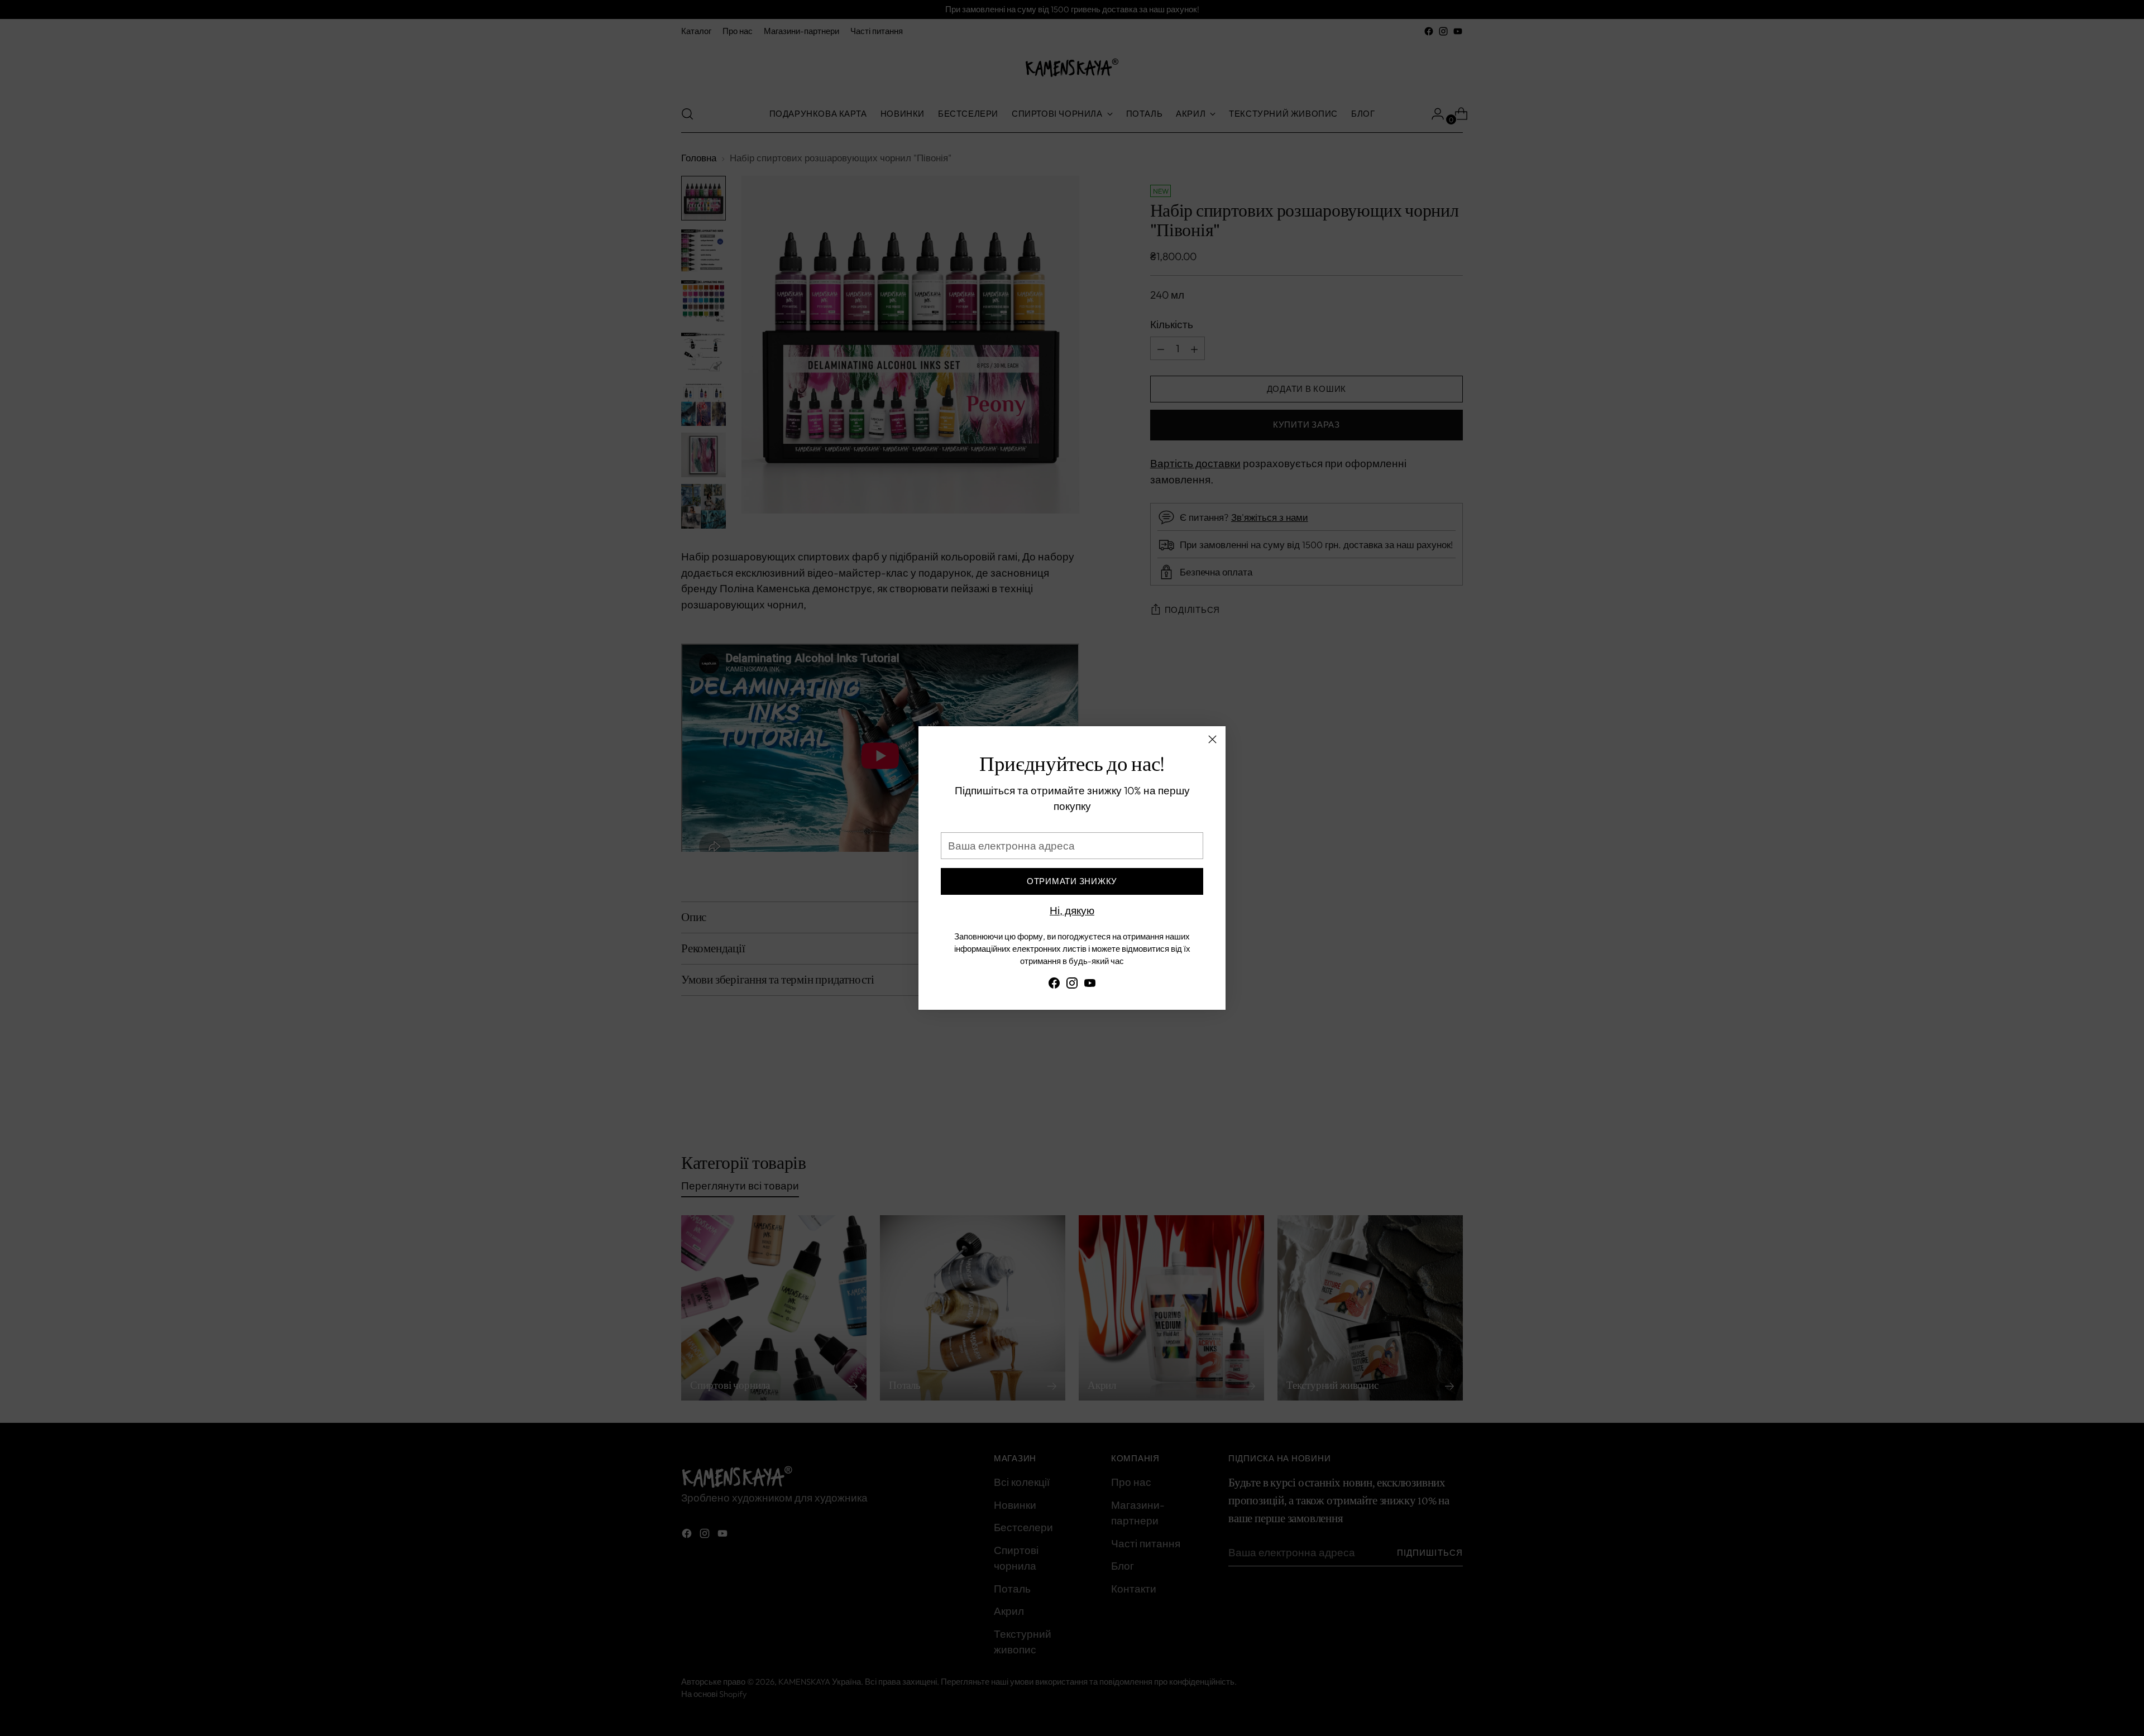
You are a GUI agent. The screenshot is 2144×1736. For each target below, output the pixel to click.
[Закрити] (1212, 739)
